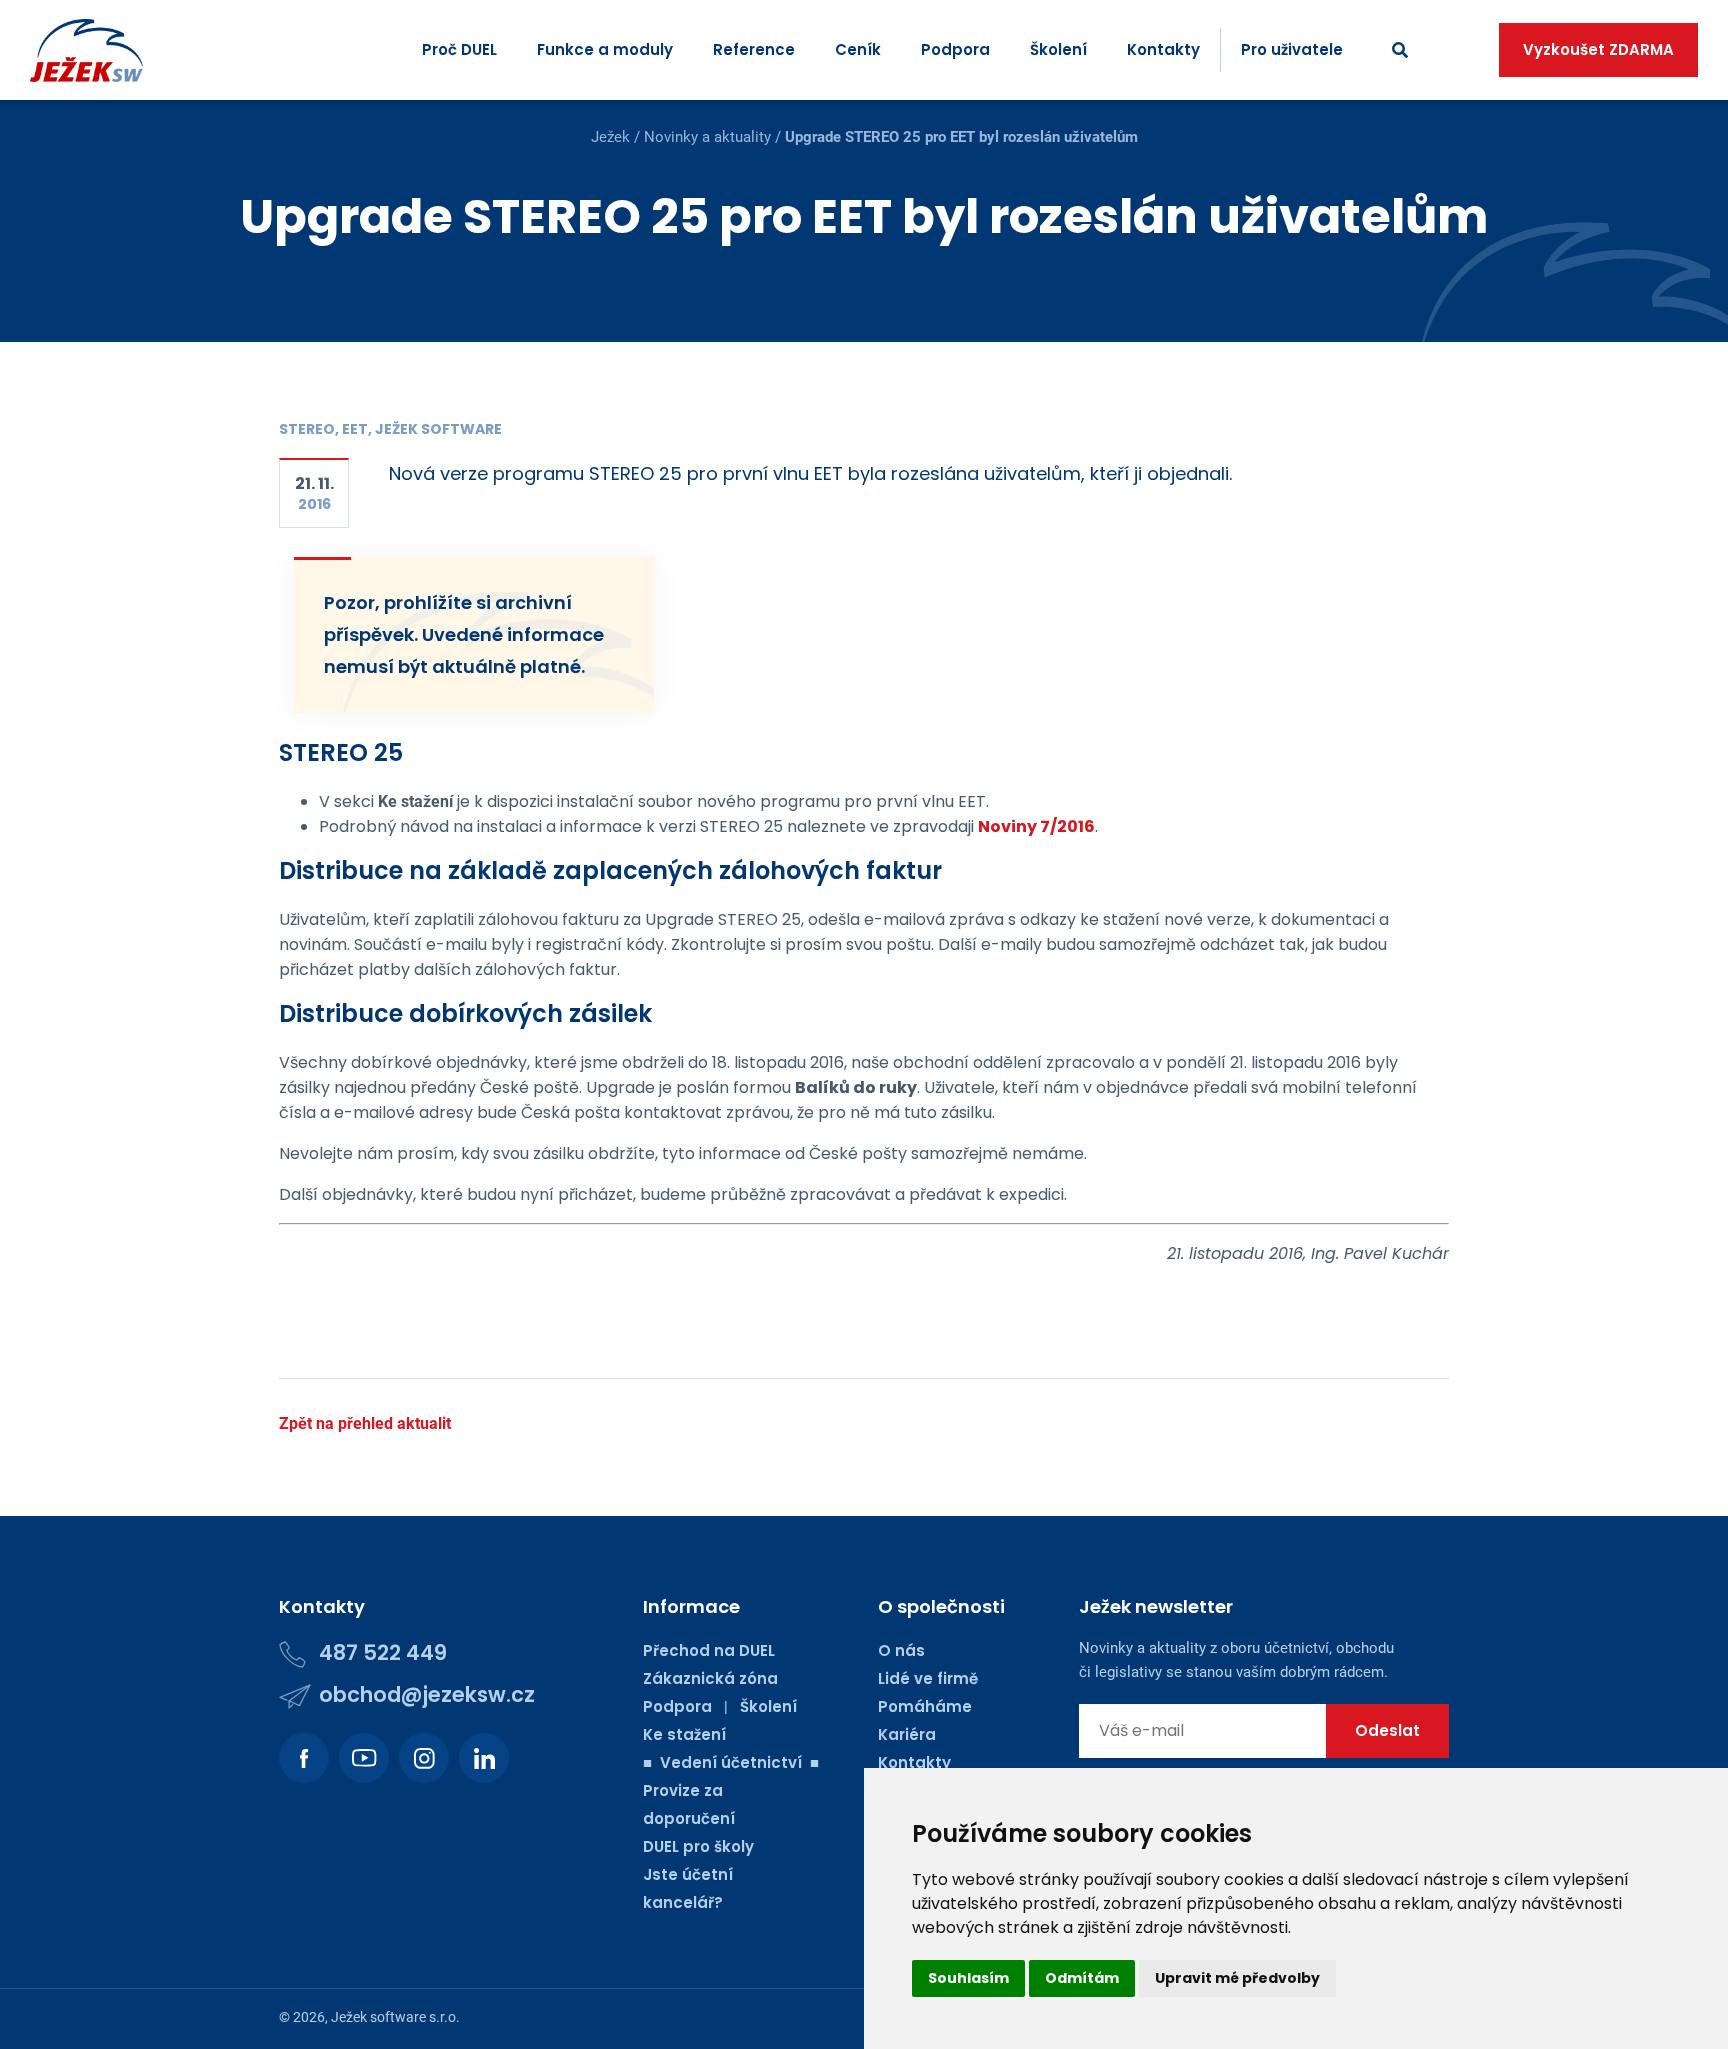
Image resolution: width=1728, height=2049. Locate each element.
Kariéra (907, 1734)
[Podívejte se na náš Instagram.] (424, 1758)
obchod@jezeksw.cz (427, 1694)
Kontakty (1163, 49)
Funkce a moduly (605, 49)
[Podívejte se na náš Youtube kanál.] (364, 1758)
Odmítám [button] (1082, 1978)
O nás (901, 1650)
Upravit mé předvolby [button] (1237, 1978)
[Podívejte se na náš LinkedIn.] (484, 1758)
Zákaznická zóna (710, 1678)
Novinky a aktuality (707, 137)
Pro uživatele (1292, 49)
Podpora (955, 49)
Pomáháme (925, 1706)
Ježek (610, 137)
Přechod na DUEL (709, 1650)
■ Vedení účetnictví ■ (731, 1762)
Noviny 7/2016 (1036, 826)
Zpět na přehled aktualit (365, 1423)
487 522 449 (383, 1652)
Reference (754, 49)
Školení (1058, 49)
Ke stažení (684, 1734)
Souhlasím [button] (968, 1978)
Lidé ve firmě (928, 1678)
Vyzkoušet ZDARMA (1598, 49)
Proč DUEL (459, 49)
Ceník (858, 49)
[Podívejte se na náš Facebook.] (304, 1758)
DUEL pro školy (698, 1846)
